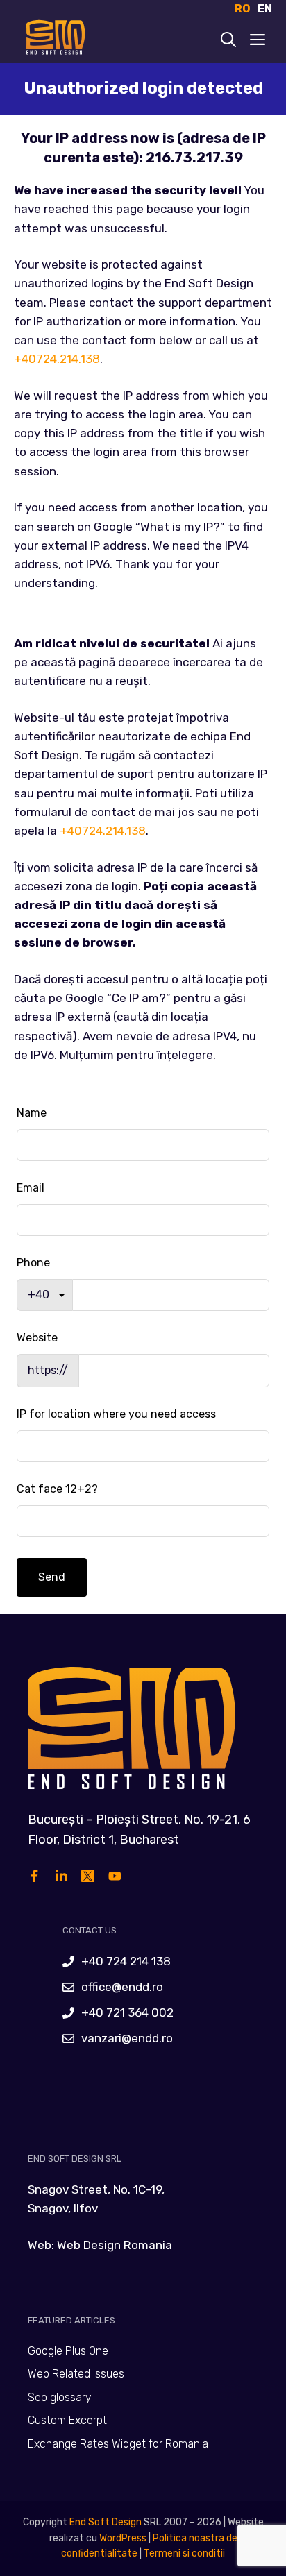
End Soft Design (106, 2522)
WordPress (123, 2538)
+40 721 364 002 (127, 2012)
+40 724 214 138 (126, 1961)
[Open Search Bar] (228, 41)
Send (52, 1577)
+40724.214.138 (57, 359)
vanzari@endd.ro (127, 2038)
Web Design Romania (115, 2245)
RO (243, 9)
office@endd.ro (122, 1987)
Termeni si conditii (184, 2553)
